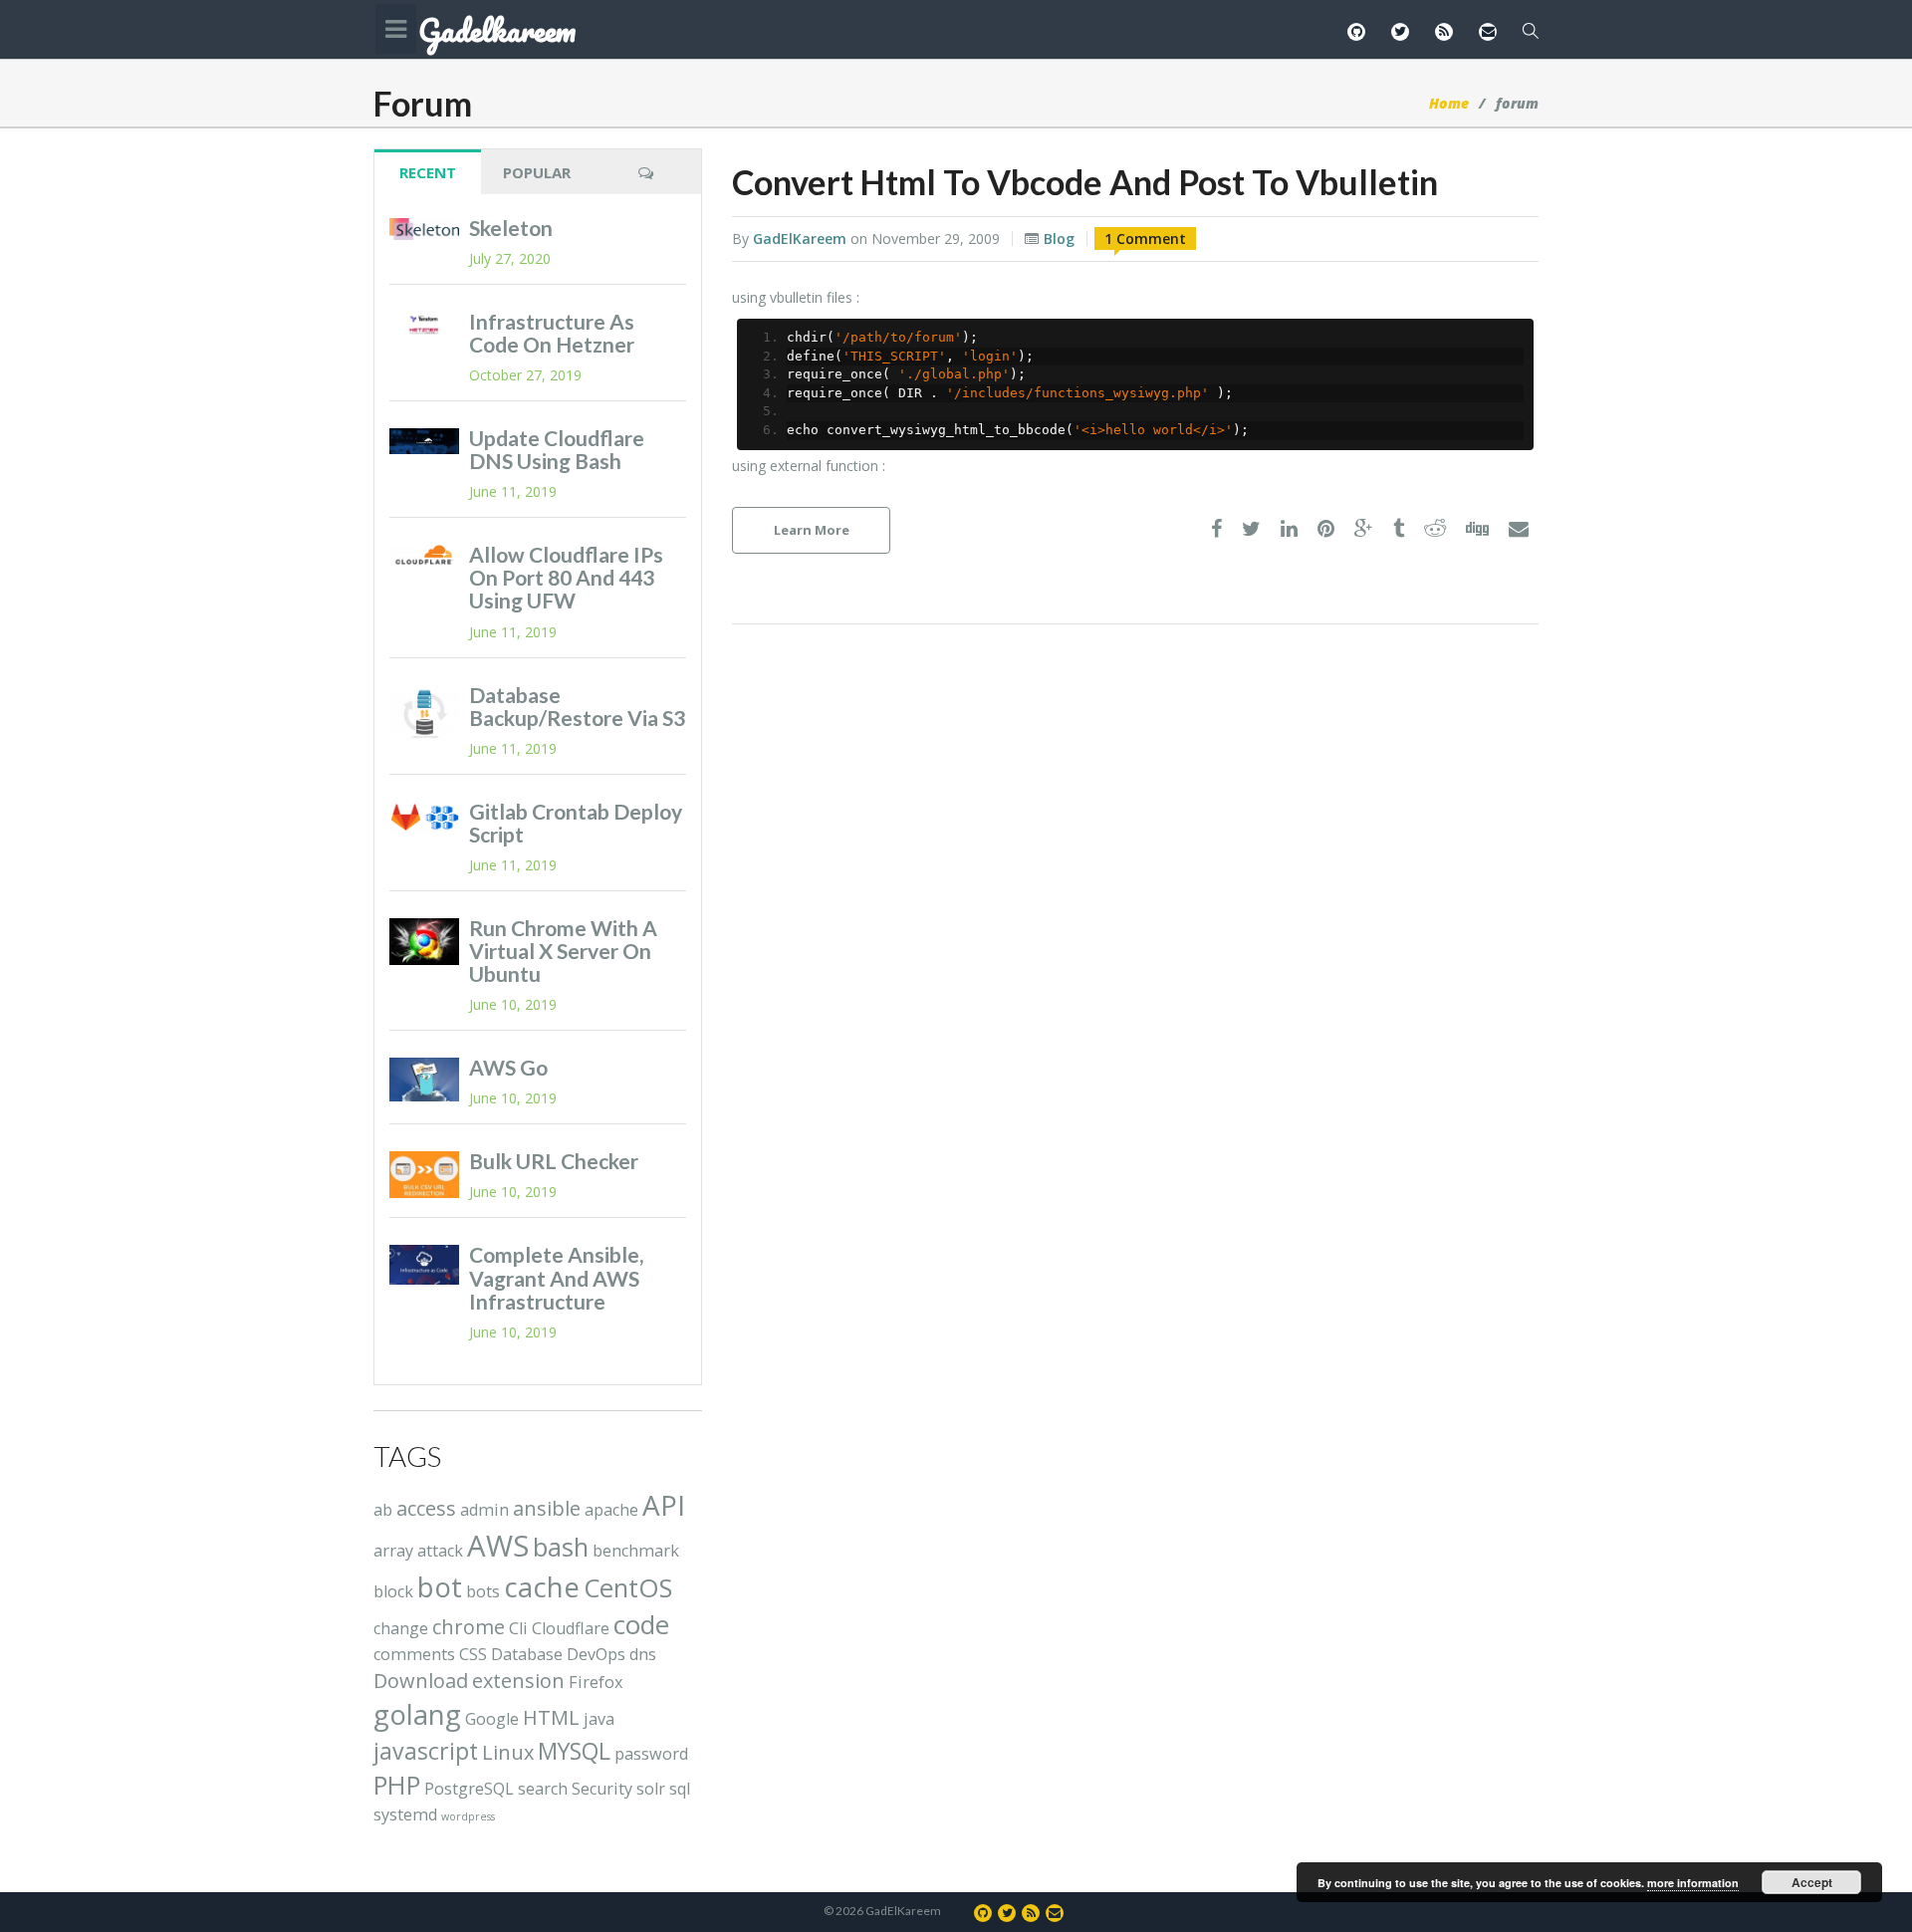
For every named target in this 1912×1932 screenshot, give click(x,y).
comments (414, 1654)
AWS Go (508, 1067)
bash (561, 1547)
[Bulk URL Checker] (424, 1175)
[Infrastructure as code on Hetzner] (424, 325)
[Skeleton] (424, 229)
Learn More (812, 530)
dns (643, 1654)
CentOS (628, 1588)
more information (1693, 1883)
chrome (469, 1627)
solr (651, 1789)
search (543, 1789)
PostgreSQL (469, 1789)
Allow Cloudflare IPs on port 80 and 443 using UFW (566, 577)
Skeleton (511, 228)
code (641, 1625)
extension (518, 1681)
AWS (498, 1546)
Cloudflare (571, 1628)
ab (383, 1510)
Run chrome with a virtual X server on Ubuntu (563, 951)
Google (492, 1719)
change (401, 1628)
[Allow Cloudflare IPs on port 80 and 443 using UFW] (424, 555)
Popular (537, 172)
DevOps (596, 1654)
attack (440, 1551)
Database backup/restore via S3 (577, 706)
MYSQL (574, 1751)
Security (602, 1789)
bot (440, 1586)
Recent (428, 172)
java (599, 1719)
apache (611, 1510)
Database (527, 1654)
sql (680, 1789)
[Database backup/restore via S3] (424, 713)
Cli (518, 1628)
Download (421, 1681)
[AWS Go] (424, 1079)
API (664, 1505)
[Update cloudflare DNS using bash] (424, 441)
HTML (551, 1717)
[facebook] (1216, 529)
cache (542, 1586)
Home (1449, 103)
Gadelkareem (497, 31)
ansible (547, 1508)
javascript (426, 1751)
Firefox (596, 1682)
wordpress (468, 1816)
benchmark (636, 1551)
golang (417, 1714)
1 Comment (1145, 239)
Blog (1059, 239)
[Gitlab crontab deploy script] (424, 818)
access (426, 1508)
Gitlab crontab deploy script (576, 823)
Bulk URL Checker (554, 1161)
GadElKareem (800, 239)
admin (484, 1510)
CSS (473, 1654)
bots (483, 1591)
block (393, 1591)
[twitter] (1251, 529)
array (393, 1551)
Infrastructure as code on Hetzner (552, 333)
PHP (397, 1785)
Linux (508, 1752)
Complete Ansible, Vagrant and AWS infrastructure (556, 1277)
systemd (405, 1814)
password (651, 1754)
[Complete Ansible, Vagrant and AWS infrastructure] (424, 1264)
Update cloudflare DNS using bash (557, 449)
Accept (1812, 1882)
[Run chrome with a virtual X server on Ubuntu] (424, 942)
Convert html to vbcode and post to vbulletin (1085, 182)
